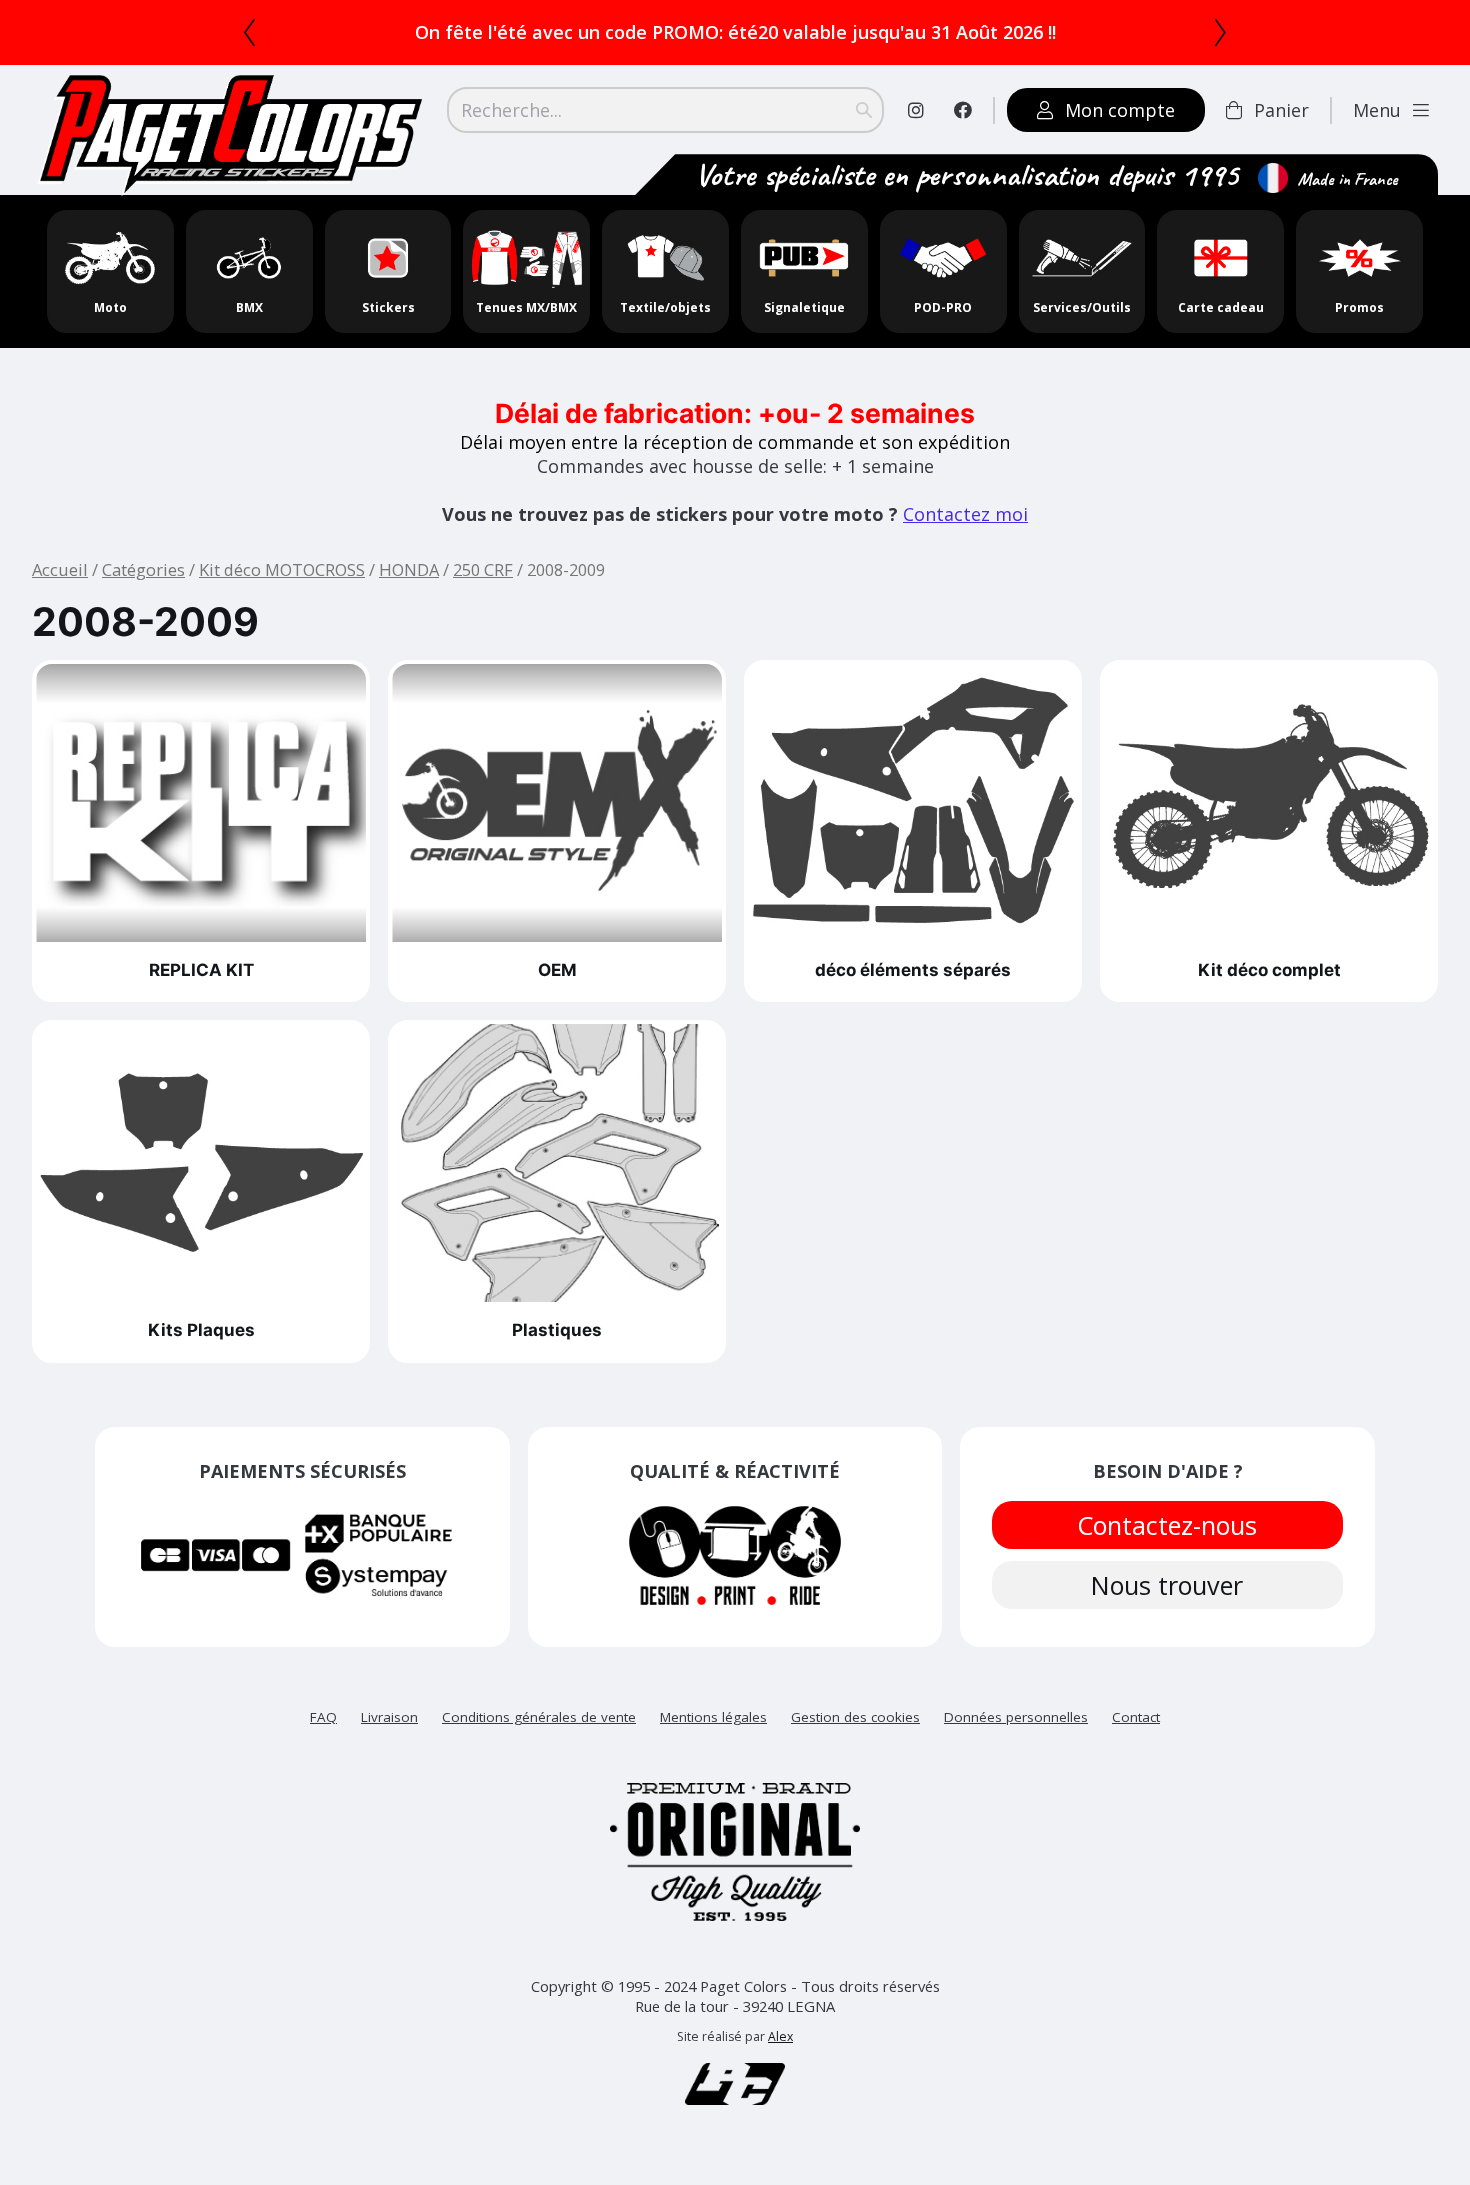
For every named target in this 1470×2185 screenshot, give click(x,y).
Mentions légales (713, 1717)
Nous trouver (1168, 1585)
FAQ (323, 1717)
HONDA (409, 569)
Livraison (389, 1717)
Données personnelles (1016, 1717)
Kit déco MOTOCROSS (282, 569)
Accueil (60, 569)
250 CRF (483, 569)
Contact (1136, 1717)
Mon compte (1120, 110)
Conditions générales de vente (539, 1717)
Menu (1377, 110)
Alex (780, 2036)
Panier (1281, 110)
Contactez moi (965, 514)
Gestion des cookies (855, 1717)
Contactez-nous (1168, 1525)
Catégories (143, 569)
